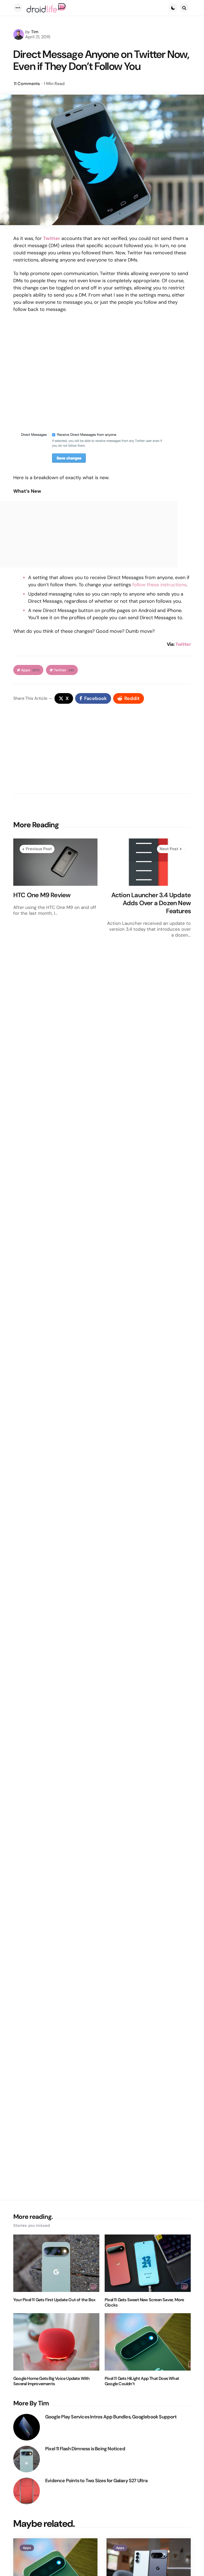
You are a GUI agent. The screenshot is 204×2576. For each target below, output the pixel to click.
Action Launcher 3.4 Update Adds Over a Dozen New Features (151, 903)
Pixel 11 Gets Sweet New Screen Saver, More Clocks (144, 2303)
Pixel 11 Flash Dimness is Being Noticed (85, 2449)
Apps (30, 670)
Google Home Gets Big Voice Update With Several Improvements (52, 2381)
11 (27, 84)
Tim (35, 32)
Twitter (183, 644)
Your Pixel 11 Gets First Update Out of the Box (54, 2300)
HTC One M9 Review (42, 895)
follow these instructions (159, 585)
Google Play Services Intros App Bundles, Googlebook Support (111, 2417)
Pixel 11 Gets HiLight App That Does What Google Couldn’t (142, 2381)
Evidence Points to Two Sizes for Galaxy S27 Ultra (96, 2481)
